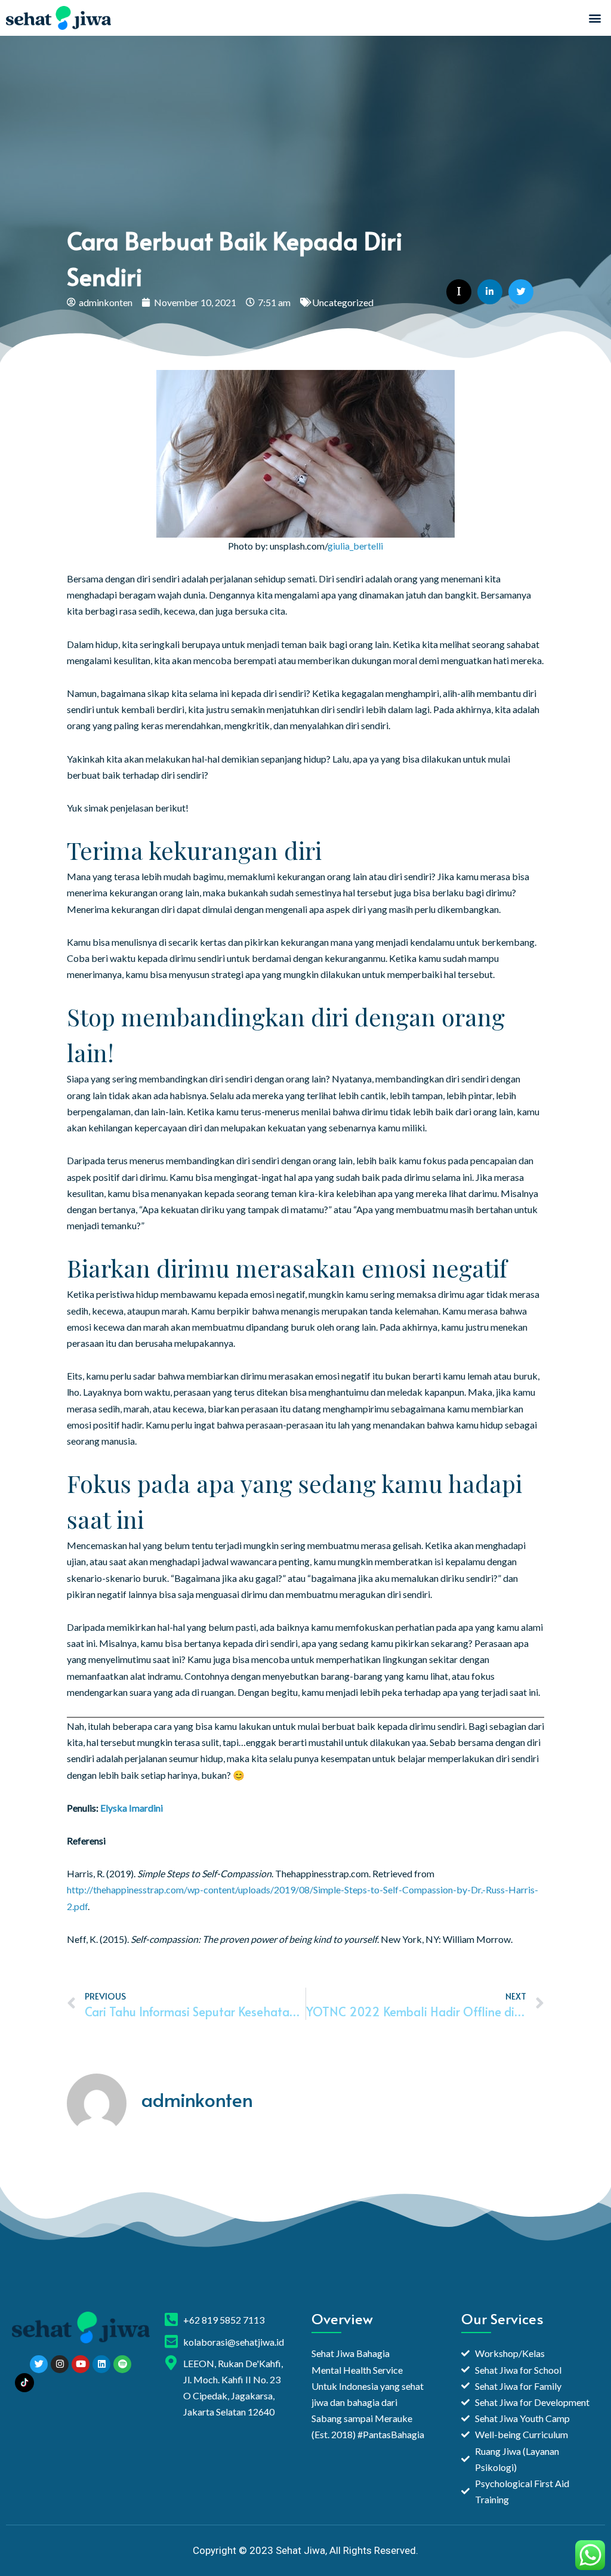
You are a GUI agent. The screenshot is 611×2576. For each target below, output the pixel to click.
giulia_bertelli (355, 546)
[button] (595, 18)
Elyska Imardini (132, 1808)
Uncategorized (343, 302)
